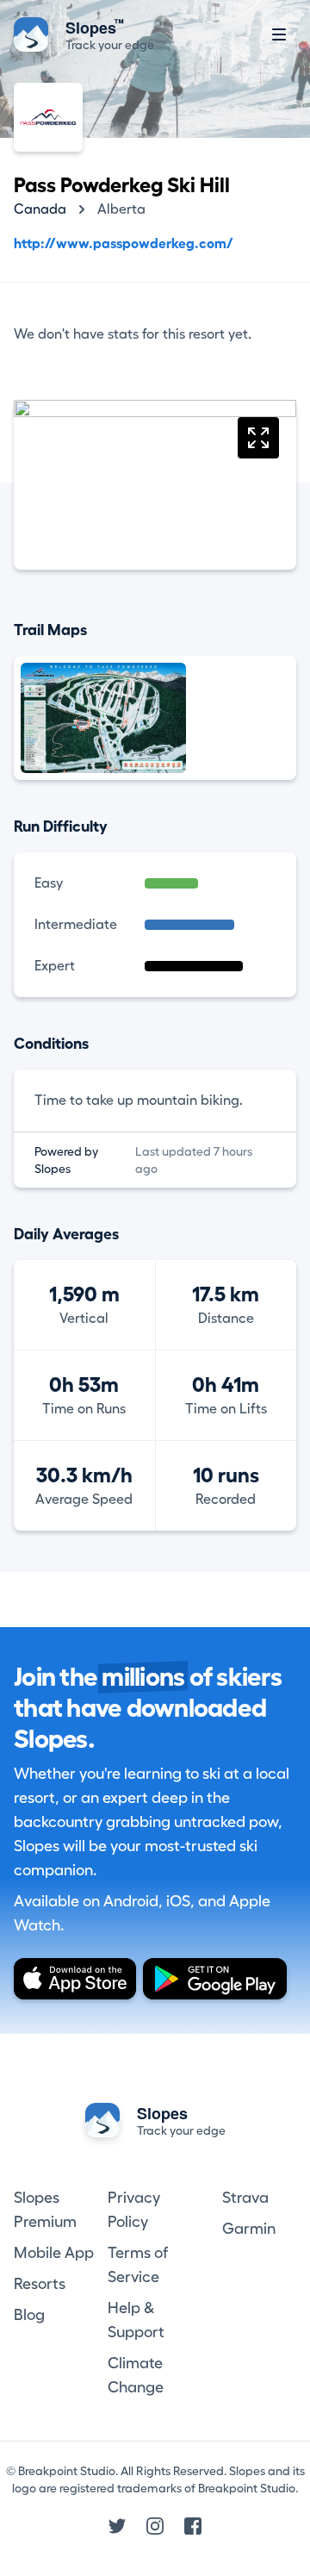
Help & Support (136, 2320)
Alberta (121, 209)
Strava (245, 2198)
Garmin (249, 2229)
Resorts (40, 2284)
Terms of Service (138, 2265)
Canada (40, 209)
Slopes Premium (45, 2210)
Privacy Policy (134, 2210)
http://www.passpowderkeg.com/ (124, 244)
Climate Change (136, 2375)
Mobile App (54, 2253)
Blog (29, 2315)
